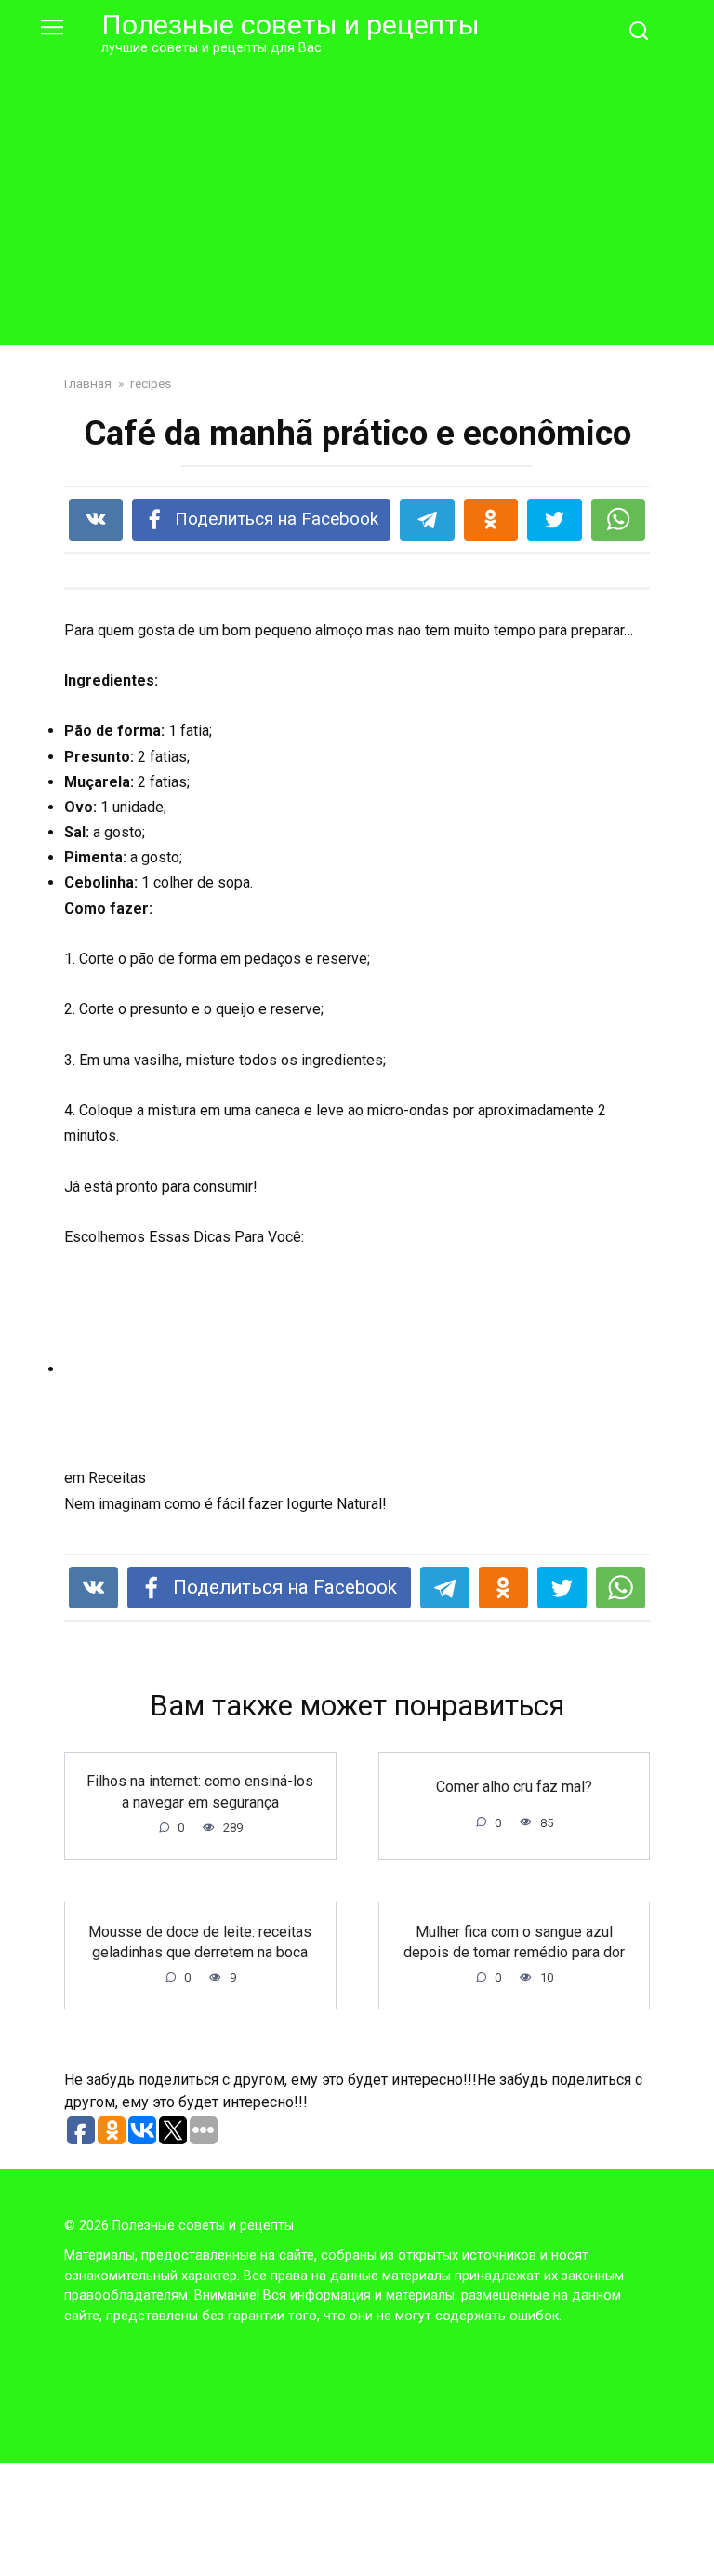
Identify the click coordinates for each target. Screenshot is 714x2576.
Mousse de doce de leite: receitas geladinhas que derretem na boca (200, 1941)
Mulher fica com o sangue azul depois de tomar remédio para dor (514, 1941)
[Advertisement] (357, 197)
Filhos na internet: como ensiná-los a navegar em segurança (200, 1791)
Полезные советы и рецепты (291, 25)
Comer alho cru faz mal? (514, 1787)
